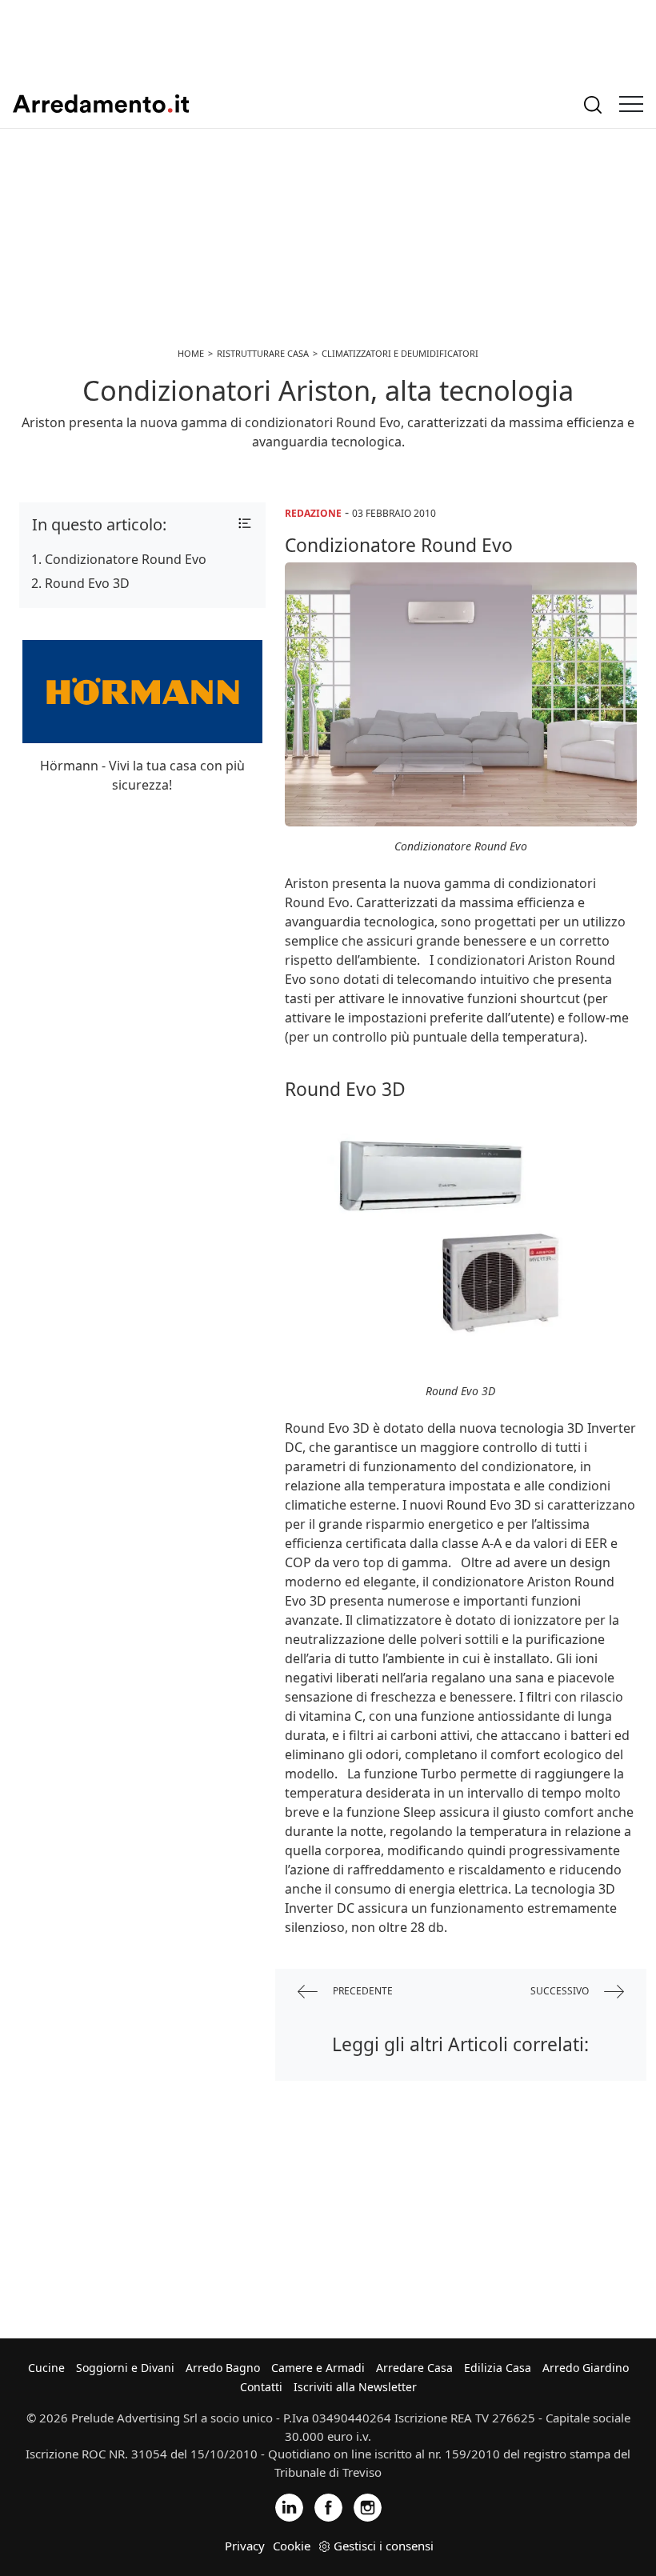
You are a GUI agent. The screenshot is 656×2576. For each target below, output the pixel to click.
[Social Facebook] (328, 2507)
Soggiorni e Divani (125, 2368)
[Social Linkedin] (289, 2507)
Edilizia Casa (498, 2368)
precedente (362, 1991)
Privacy (245, 2546)
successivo (561, 1991)
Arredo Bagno (223, 2368)
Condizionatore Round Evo (126, 559)
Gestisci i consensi (384, 2546)
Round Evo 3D (87, 583)
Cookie (292, 2546)
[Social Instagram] (368, 2507)
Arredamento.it (101, 104)
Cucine (46, 2368)
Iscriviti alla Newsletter (355, 2387)
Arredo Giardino (586, 2368)
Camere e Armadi (318, 2368)
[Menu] (631, 104)
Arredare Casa (414, 2368)
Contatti (261, 2387)
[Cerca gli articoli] (593, 104)
